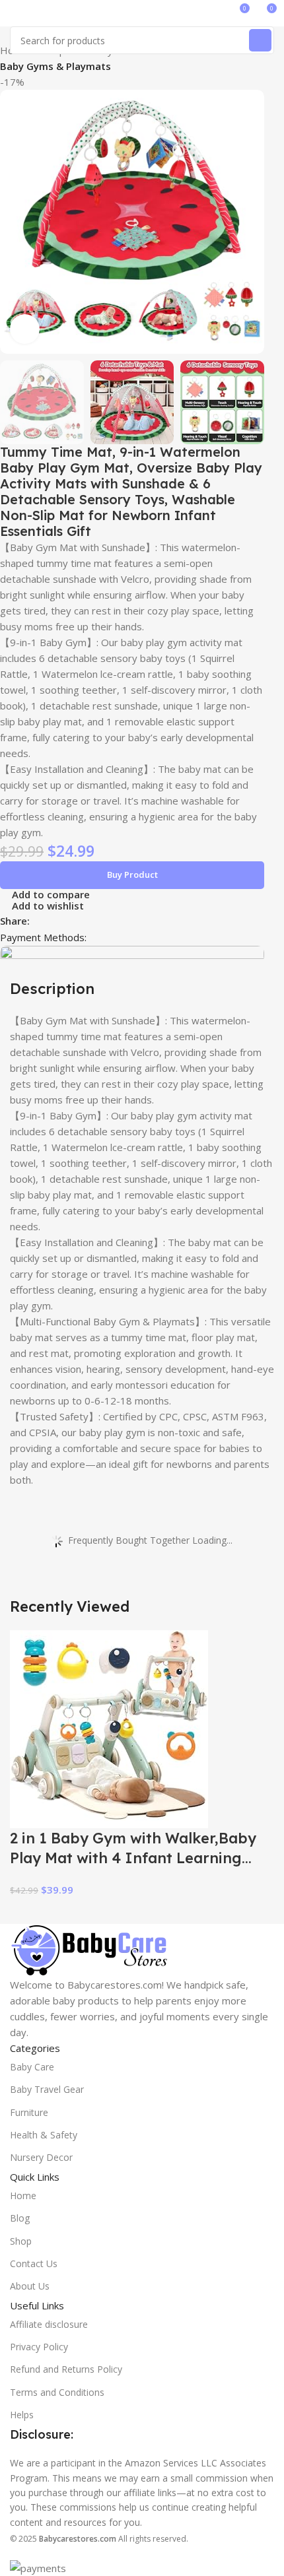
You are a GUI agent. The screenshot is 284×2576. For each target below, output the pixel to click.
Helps (22, 2415)
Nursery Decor (41, 2157)
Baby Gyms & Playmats (55, 66)
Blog (20, 2218)
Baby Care (32, 2067)
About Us (30, 2286)
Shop (21, 2241)
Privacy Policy (39, 2347)
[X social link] (53, 920)
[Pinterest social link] (68, 920)
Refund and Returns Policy (66, 2369)
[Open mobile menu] (15, 13)
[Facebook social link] (37, 920)
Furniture (29, 2112)
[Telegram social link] (98, 920)
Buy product (132, 875)
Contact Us (34, 2263)
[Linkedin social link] (83, 920)
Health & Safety (44, 2135)
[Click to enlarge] (25, 329)
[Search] (260, 40)
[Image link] (89, 1949)
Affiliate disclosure (49, 2324)
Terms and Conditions (57, 2392)
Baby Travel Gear (47, 2089)
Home (23, 2196)
